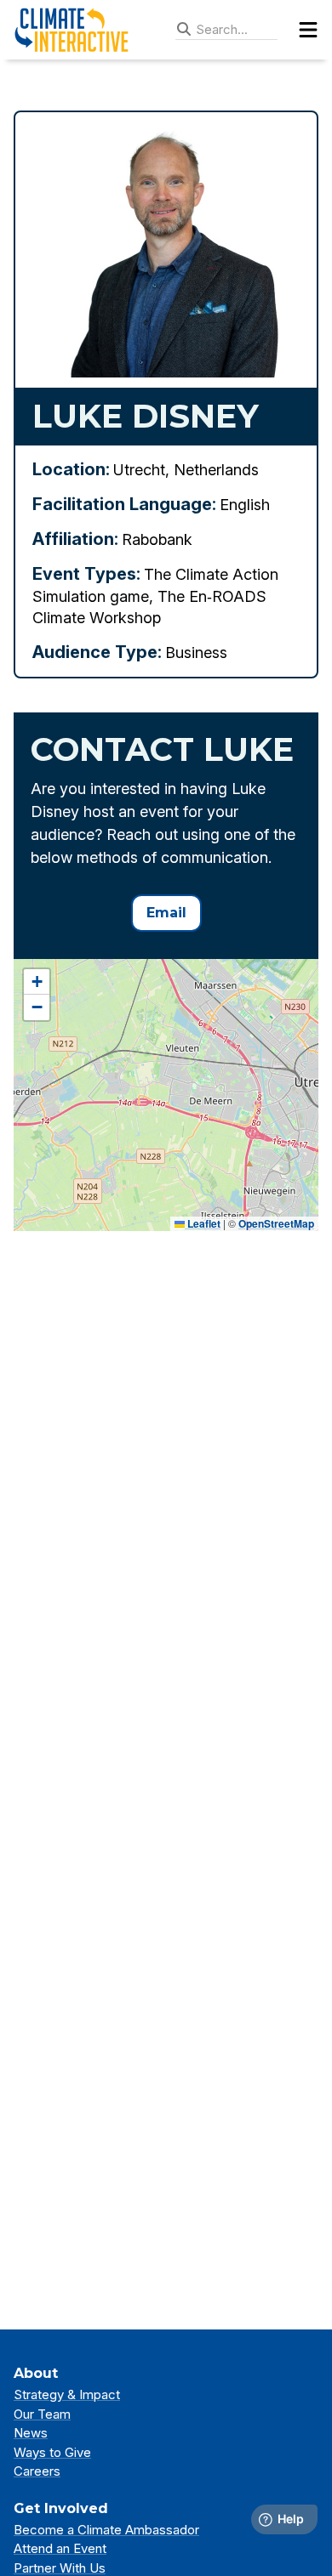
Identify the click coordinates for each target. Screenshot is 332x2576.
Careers (37, 2471)
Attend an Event (60, 2548)
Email (166, 913)
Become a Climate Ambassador (106, 2530)
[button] (37, 982)
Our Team (42, 2414)
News (31, 2433)
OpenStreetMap (276, 1223)
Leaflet (203, 1223)
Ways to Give (52, 2452)
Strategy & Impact (67, 2394)
